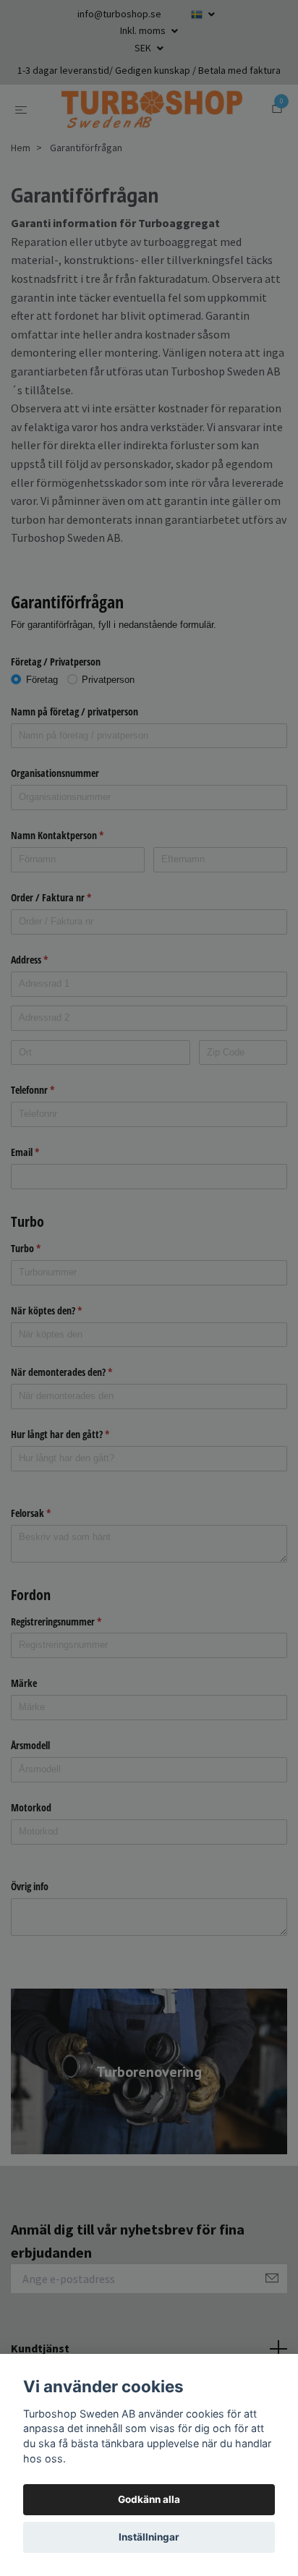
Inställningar (149, 2537)
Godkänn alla (149, 2499)
